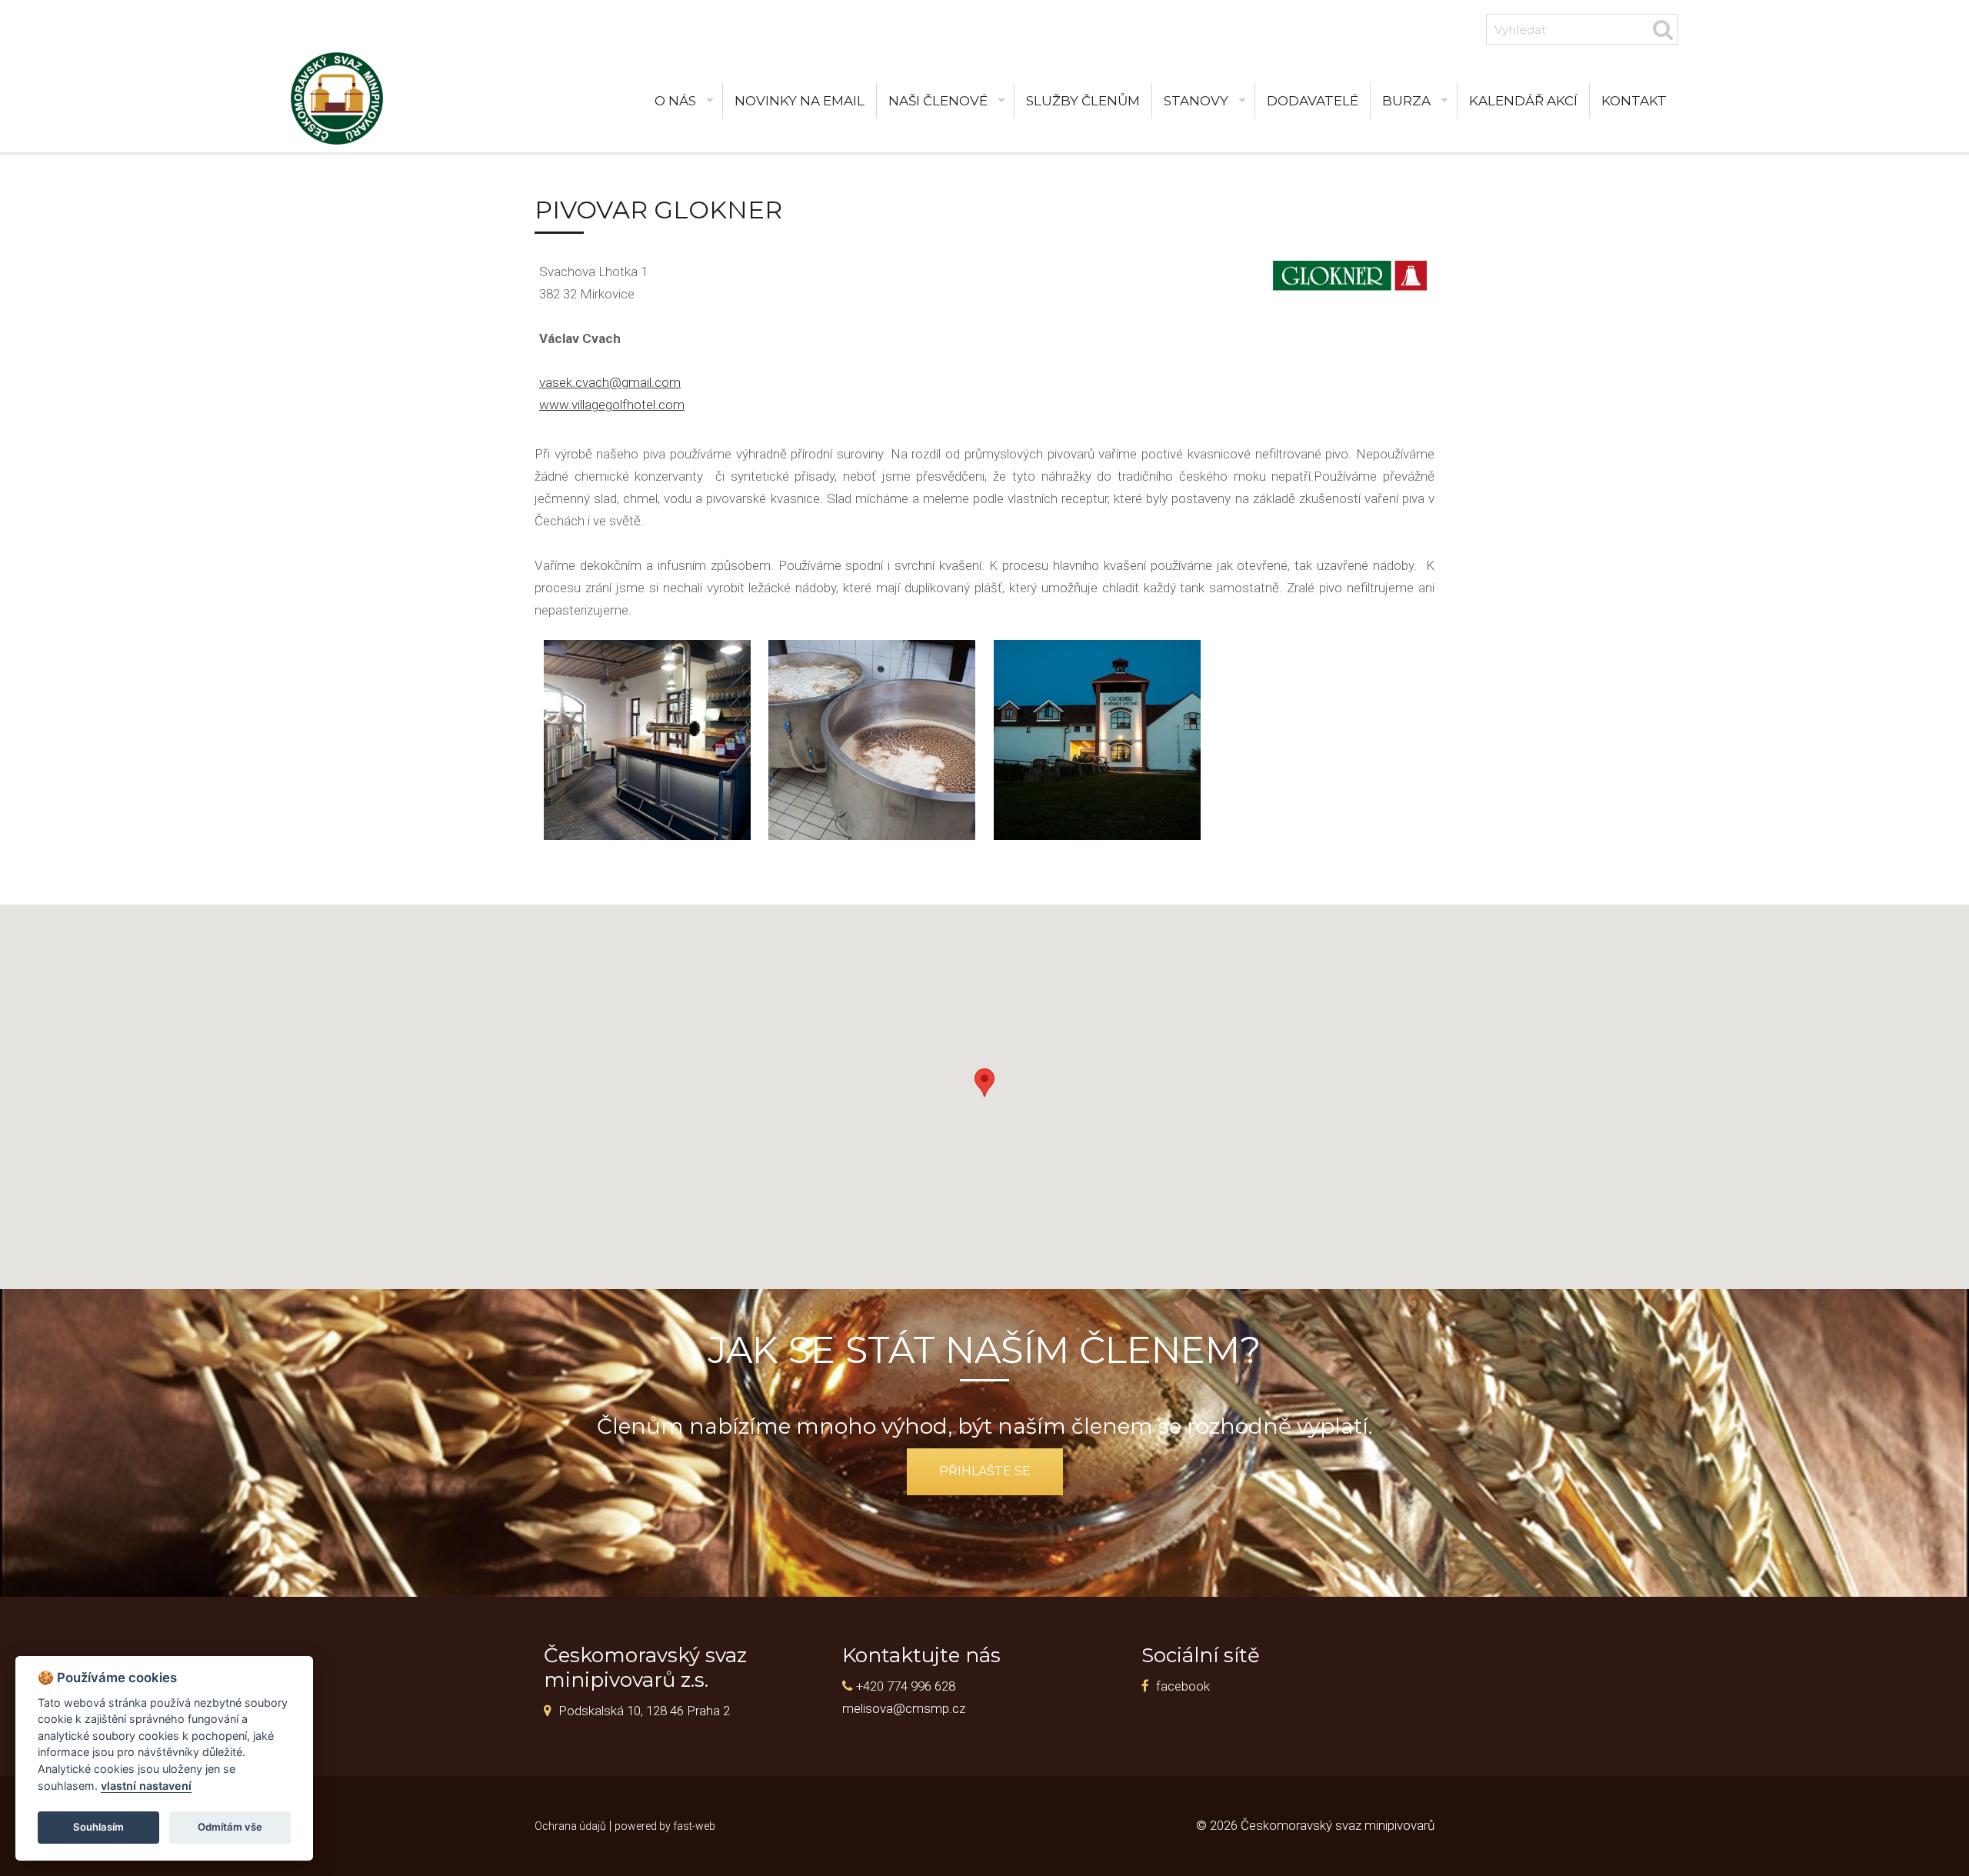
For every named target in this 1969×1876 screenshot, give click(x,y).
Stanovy (1196, 101)
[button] (984, 1083)
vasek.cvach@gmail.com (610, 382)
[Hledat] (1663, 29)
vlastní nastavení (146, 1786)
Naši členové (938, 101)
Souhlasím (98, 1827)
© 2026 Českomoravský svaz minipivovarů (1315, 1825)
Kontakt (1634, 101)
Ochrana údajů (570, 1826)
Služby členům (1083, 101)
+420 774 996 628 (906, 1686)
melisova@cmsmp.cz (904, 1708)
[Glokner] (647, 740)
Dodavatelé (1313, 101)
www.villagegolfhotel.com (612, 405)
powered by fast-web (665, 1826)
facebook (1183, 1686)
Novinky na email (800, 101)
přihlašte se (985, 1471)
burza (1406, 101)
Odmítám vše (230, 1827)
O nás (675, 101)
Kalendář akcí (1523, 101)
